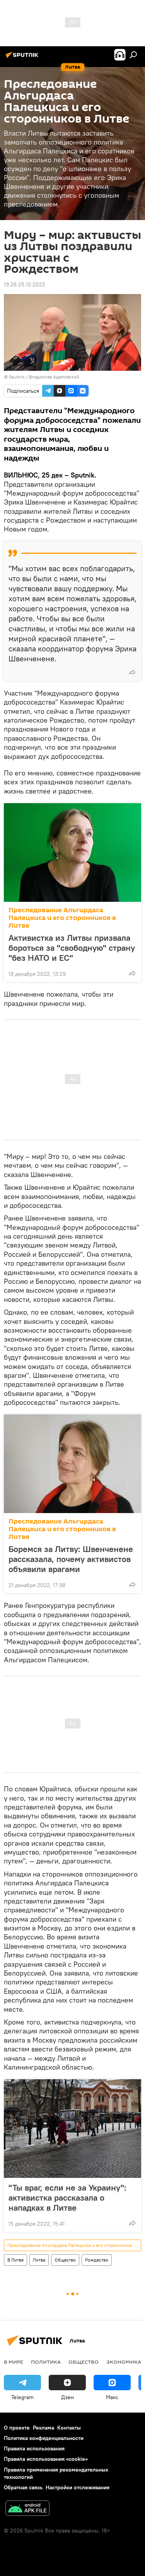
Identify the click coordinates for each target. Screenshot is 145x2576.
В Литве (15, 2260)
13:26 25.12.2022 (25, 284)
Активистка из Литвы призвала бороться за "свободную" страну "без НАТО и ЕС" (72, 948)
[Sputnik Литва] (23, 58)
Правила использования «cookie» (46, 2459)
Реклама (43, 2428)
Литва (39, 2260)
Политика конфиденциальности (44, 2438)
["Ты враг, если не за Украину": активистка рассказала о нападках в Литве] (72, 2129)
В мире (14, 2362)
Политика (46, 2362)
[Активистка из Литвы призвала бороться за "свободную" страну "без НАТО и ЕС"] (72, 853)
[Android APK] (27, 2509)
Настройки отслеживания (78, 2487)
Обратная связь (23, 2487)
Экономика (124, 2362)
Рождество (97, 2260)
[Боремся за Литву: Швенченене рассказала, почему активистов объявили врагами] (72, 1464)
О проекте (17, 2428)
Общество (65, 2260)
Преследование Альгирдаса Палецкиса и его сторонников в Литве (62, 918)
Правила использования (34, 2448)
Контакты (69, 2428)
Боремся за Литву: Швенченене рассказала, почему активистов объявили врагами (71, 1559)
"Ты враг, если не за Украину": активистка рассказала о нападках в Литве (67, 2198)
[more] (132, 672)
